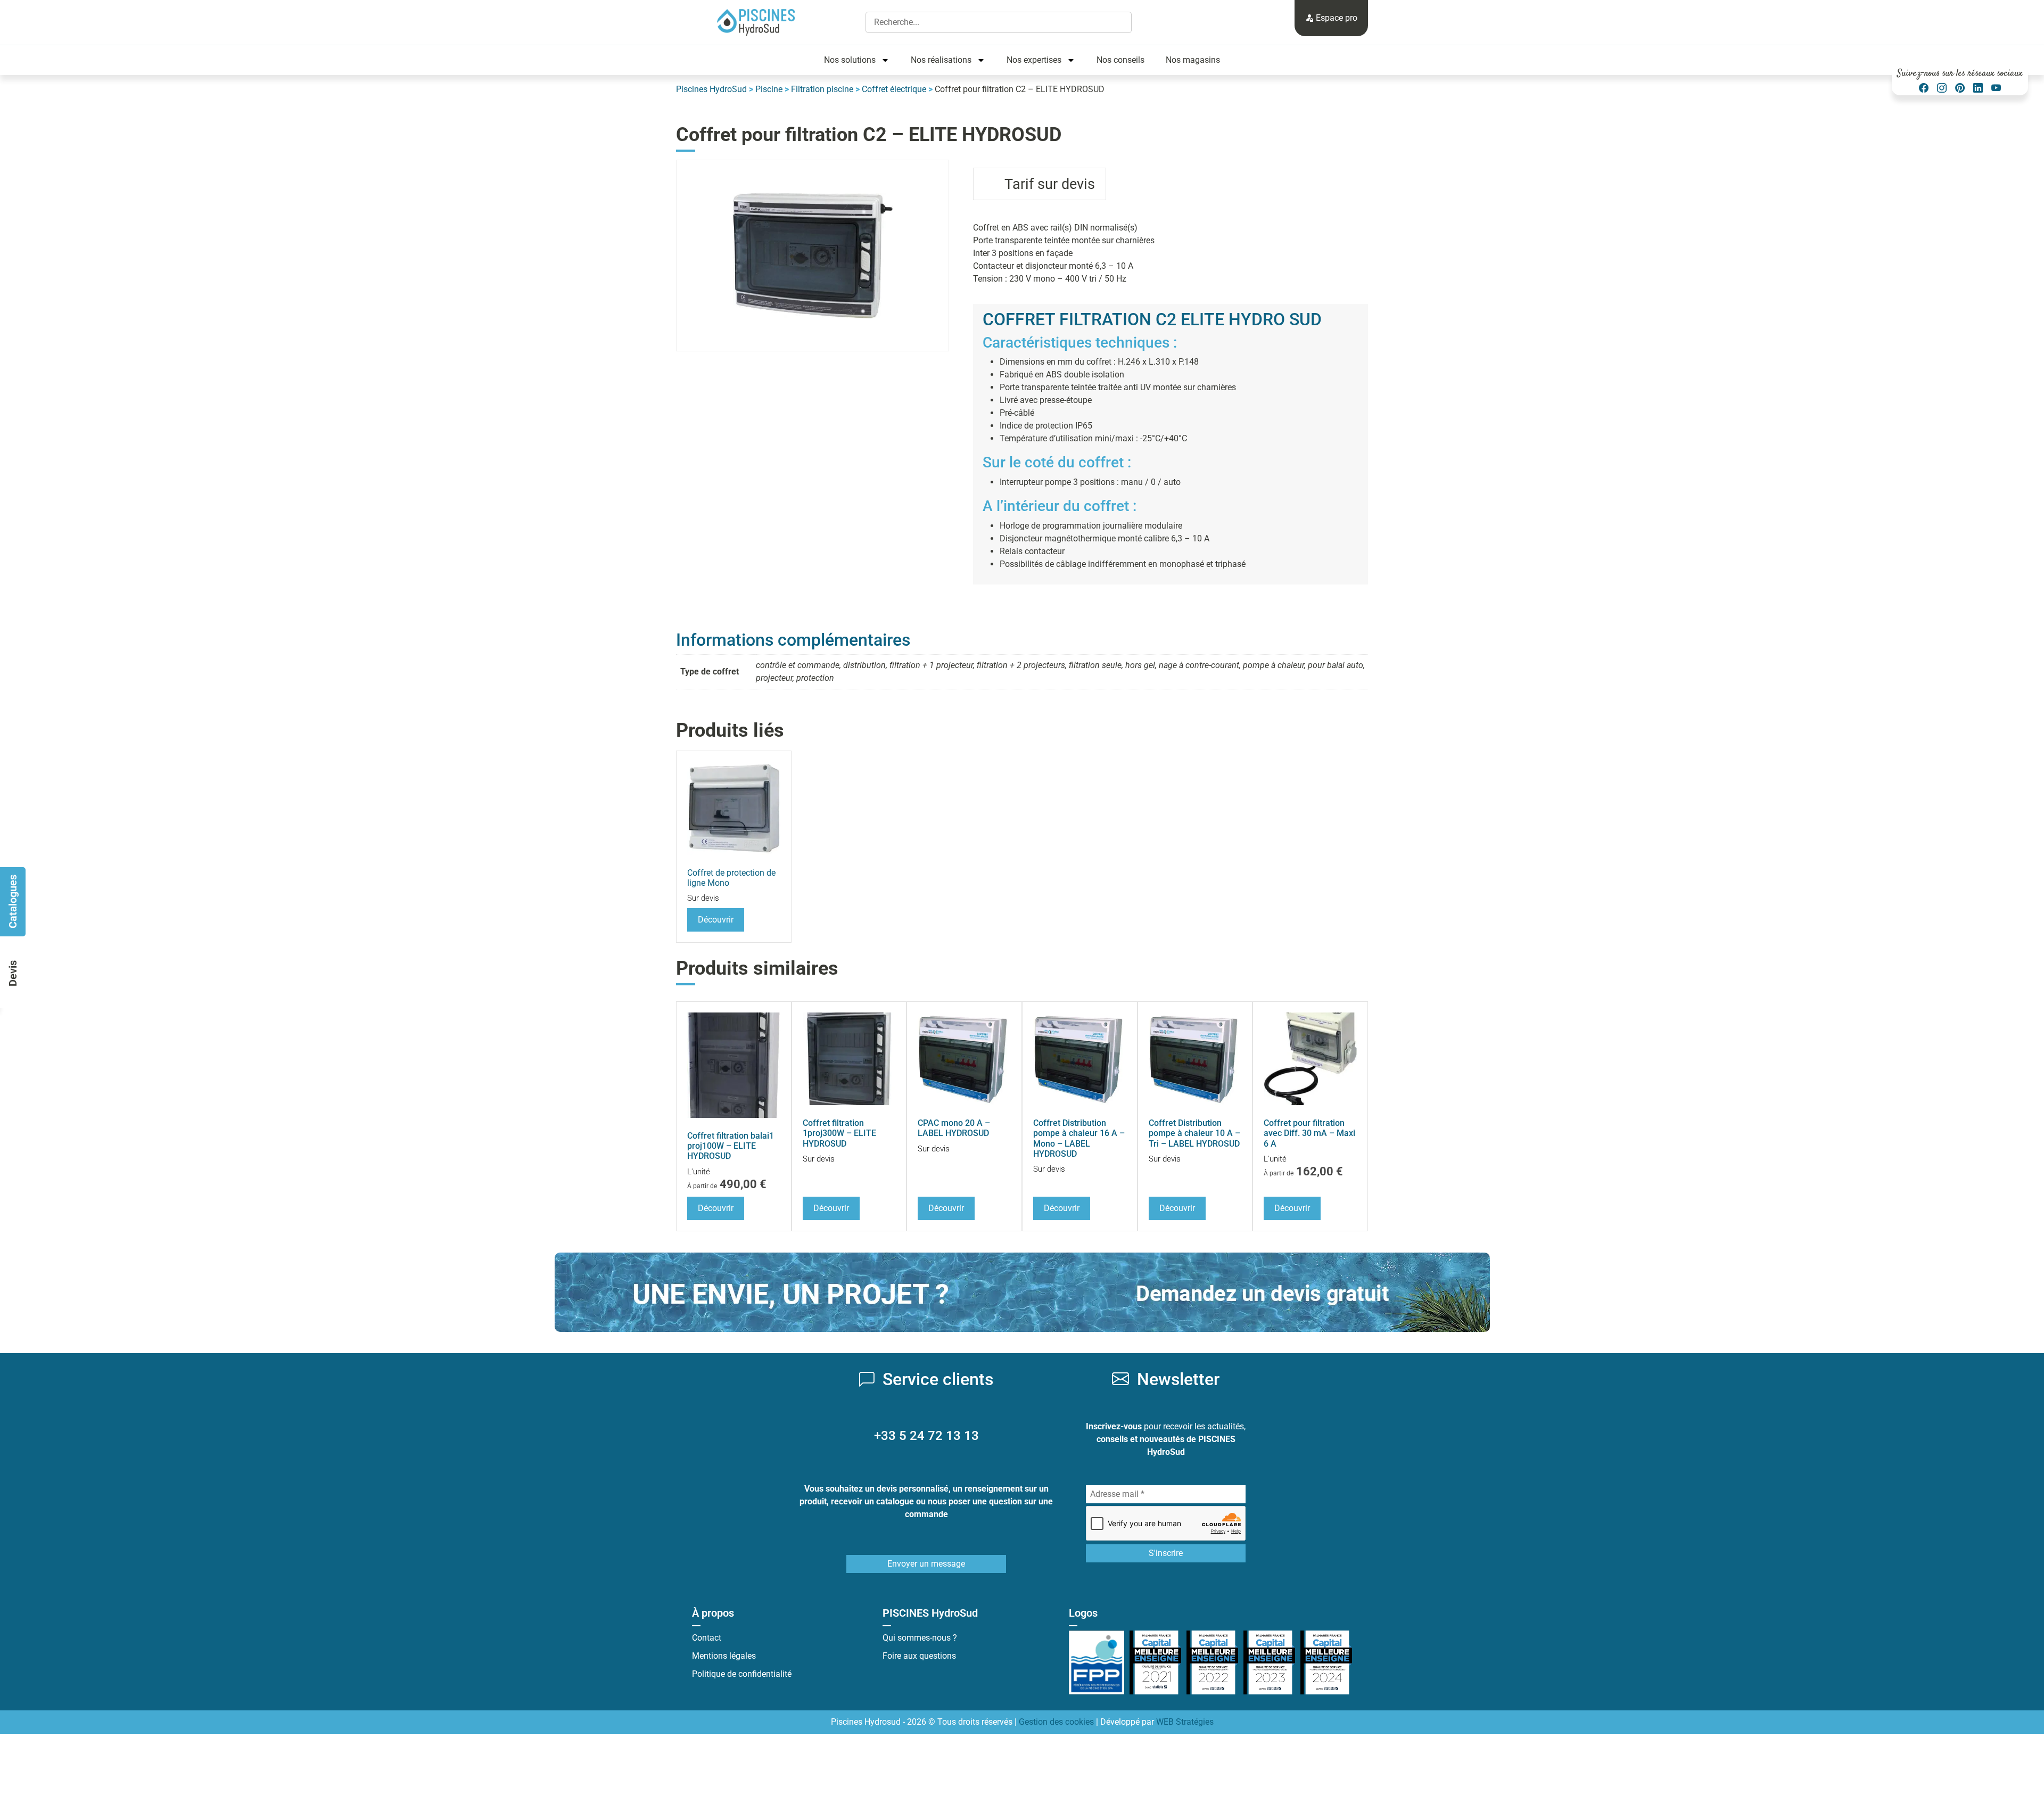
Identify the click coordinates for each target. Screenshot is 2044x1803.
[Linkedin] (1978, 88)
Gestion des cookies (1056, 1722)
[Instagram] (1942, 88)
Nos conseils (1120, 60)
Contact (707, 1638)
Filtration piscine (822, 89)
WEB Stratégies (1185, 1722)
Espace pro (1336, 18)
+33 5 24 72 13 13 (926, 1436)
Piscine (769, 89)
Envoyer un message (926, 1564)
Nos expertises (1034, 60)
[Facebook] (1924, 88)
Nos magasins (1193, 60)
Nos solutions (850, 60)
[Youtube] (1996, 88)
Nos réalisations (941, 60)
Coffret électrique (894, 89)
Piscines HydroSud (711, 89)
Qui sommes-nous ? (920, 1638)
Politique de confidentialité (742, 1674)
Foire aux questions (919, 1656)
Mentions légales (724, 1656)
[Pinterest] (1960, 88)
